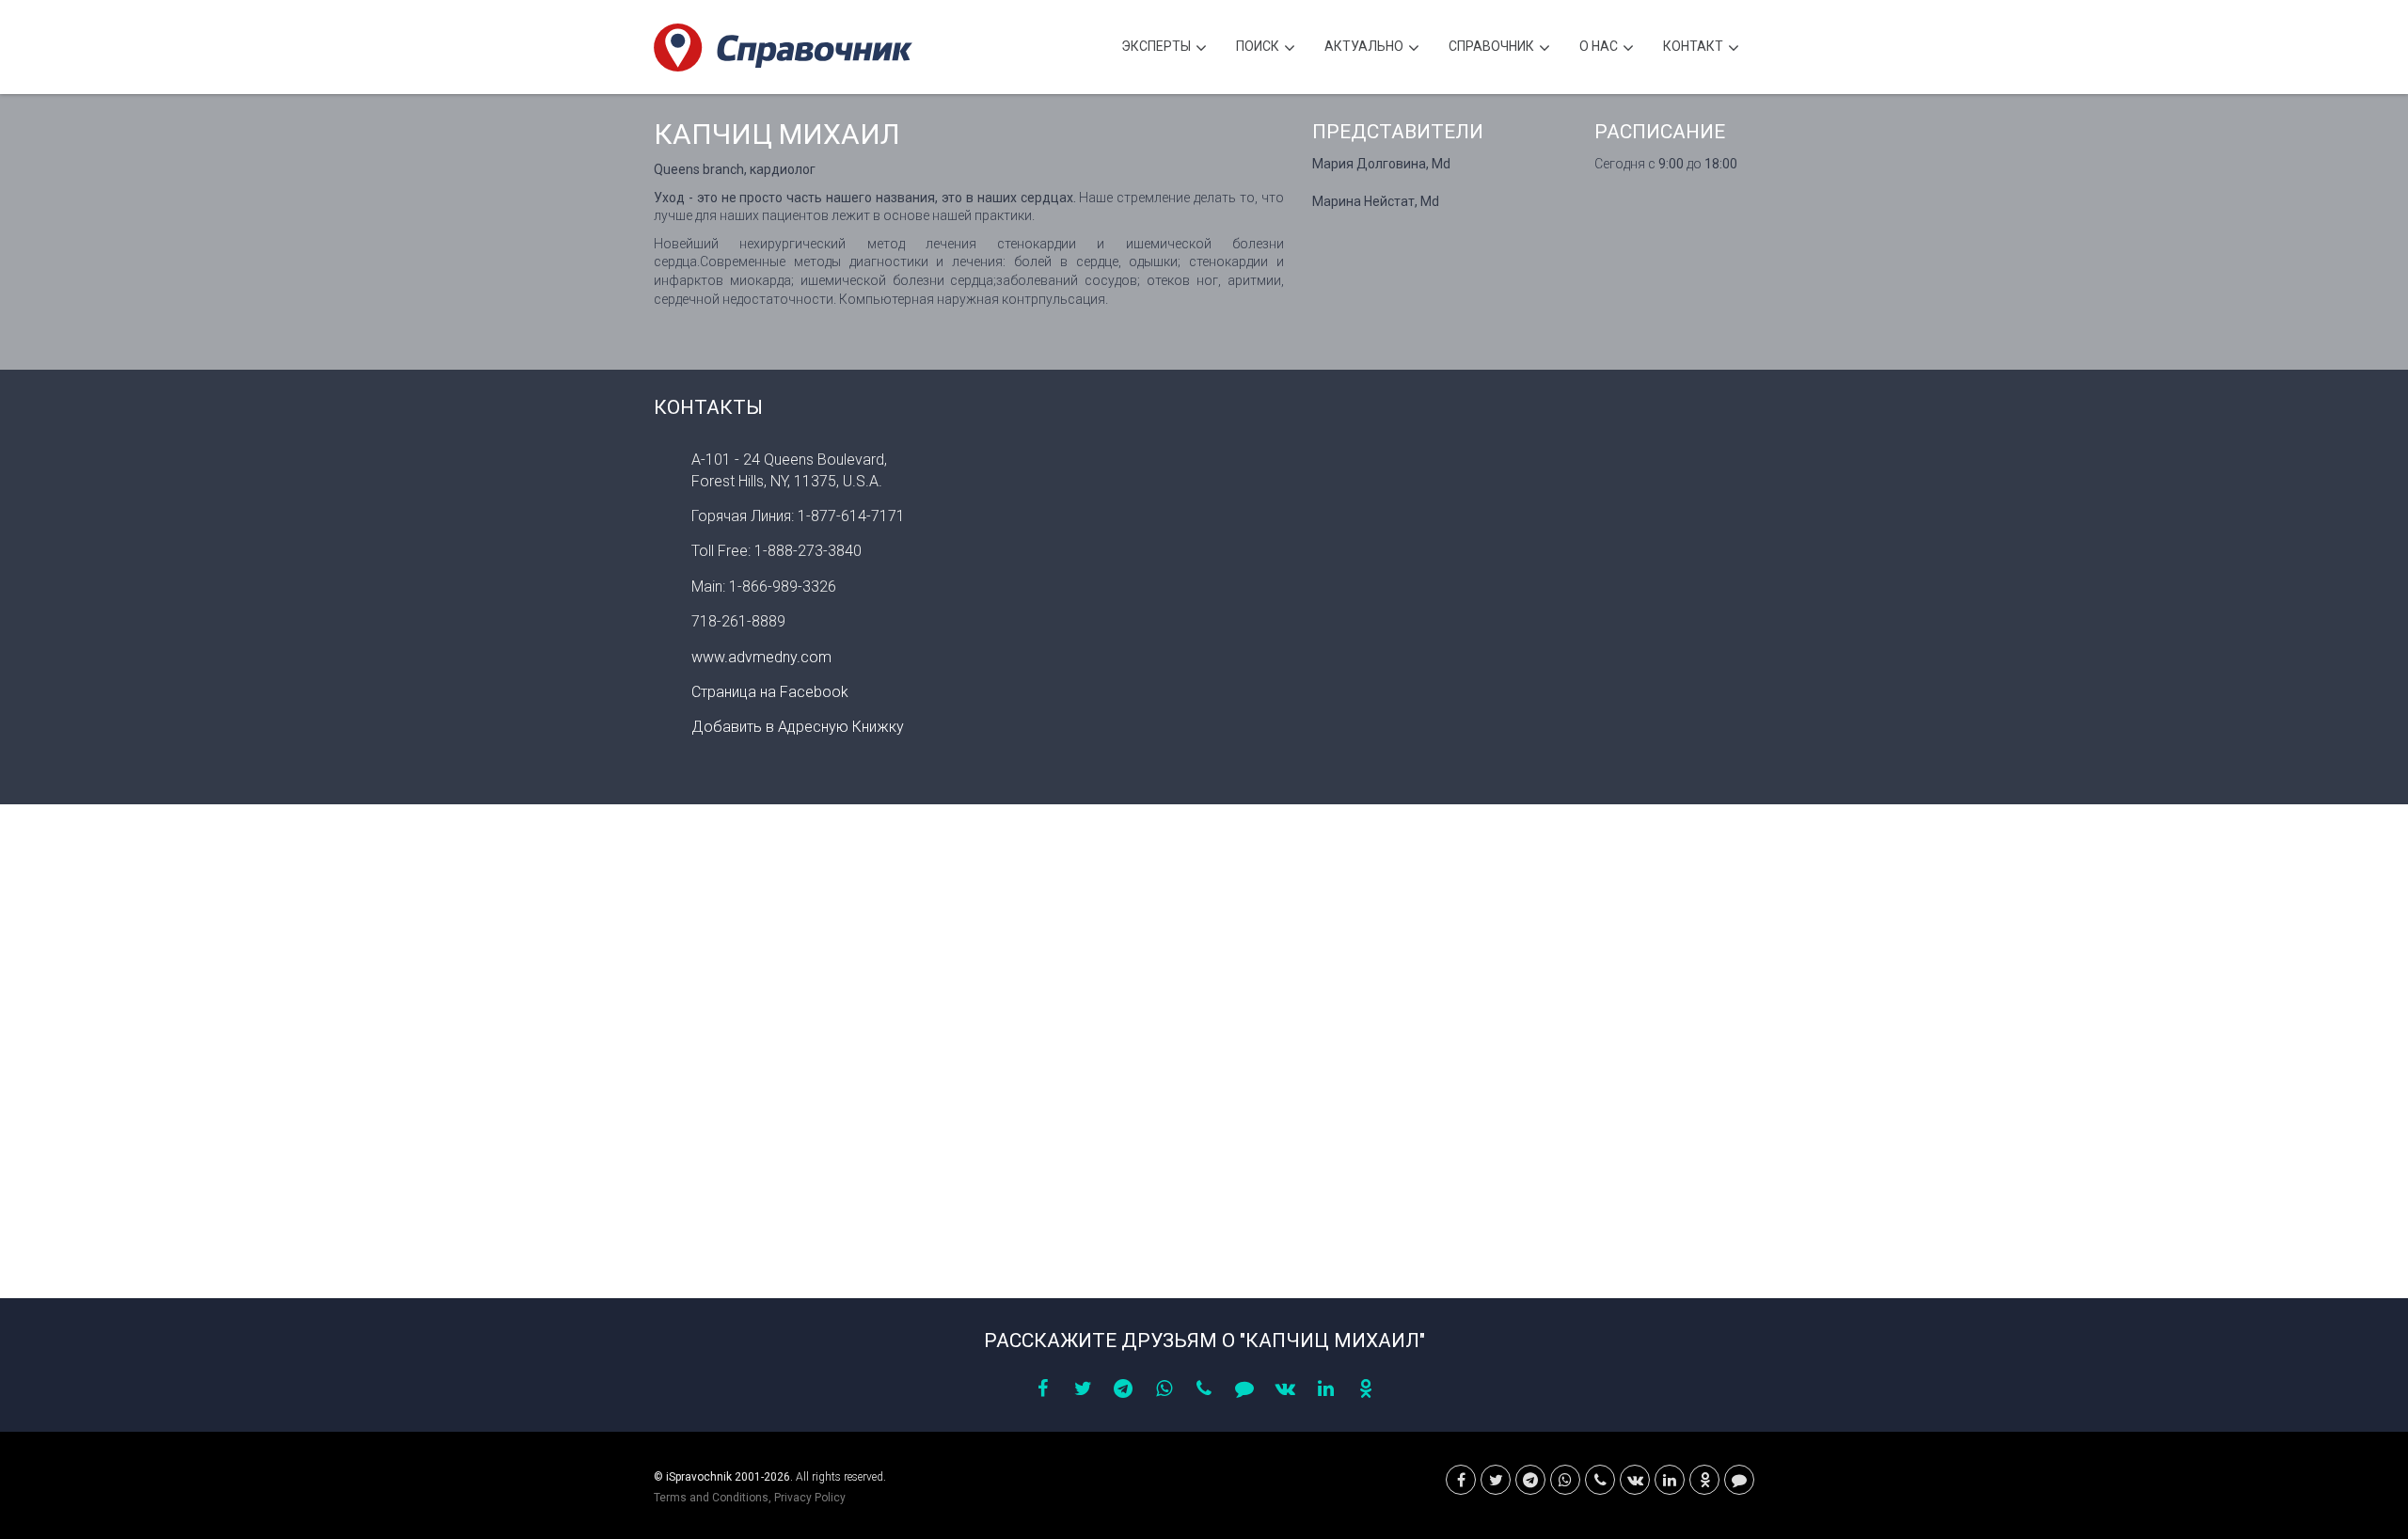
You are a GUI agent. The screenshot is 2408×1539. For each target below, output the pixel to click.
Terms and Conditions (711, 1498)
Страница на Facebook (770, 692)
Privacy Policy (810, 1498)
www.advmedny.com (761, 657)
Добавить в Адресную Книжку (798, 727)
